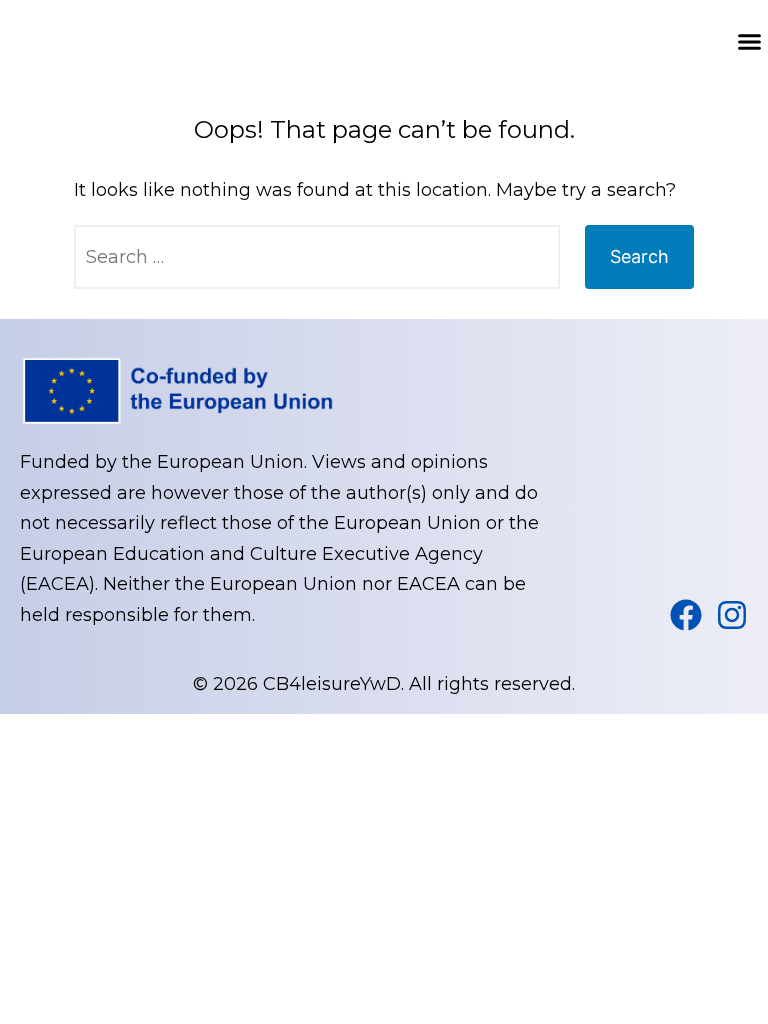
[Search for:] (317, 257)
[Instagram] (732, 615)
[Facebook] (686, 615)
